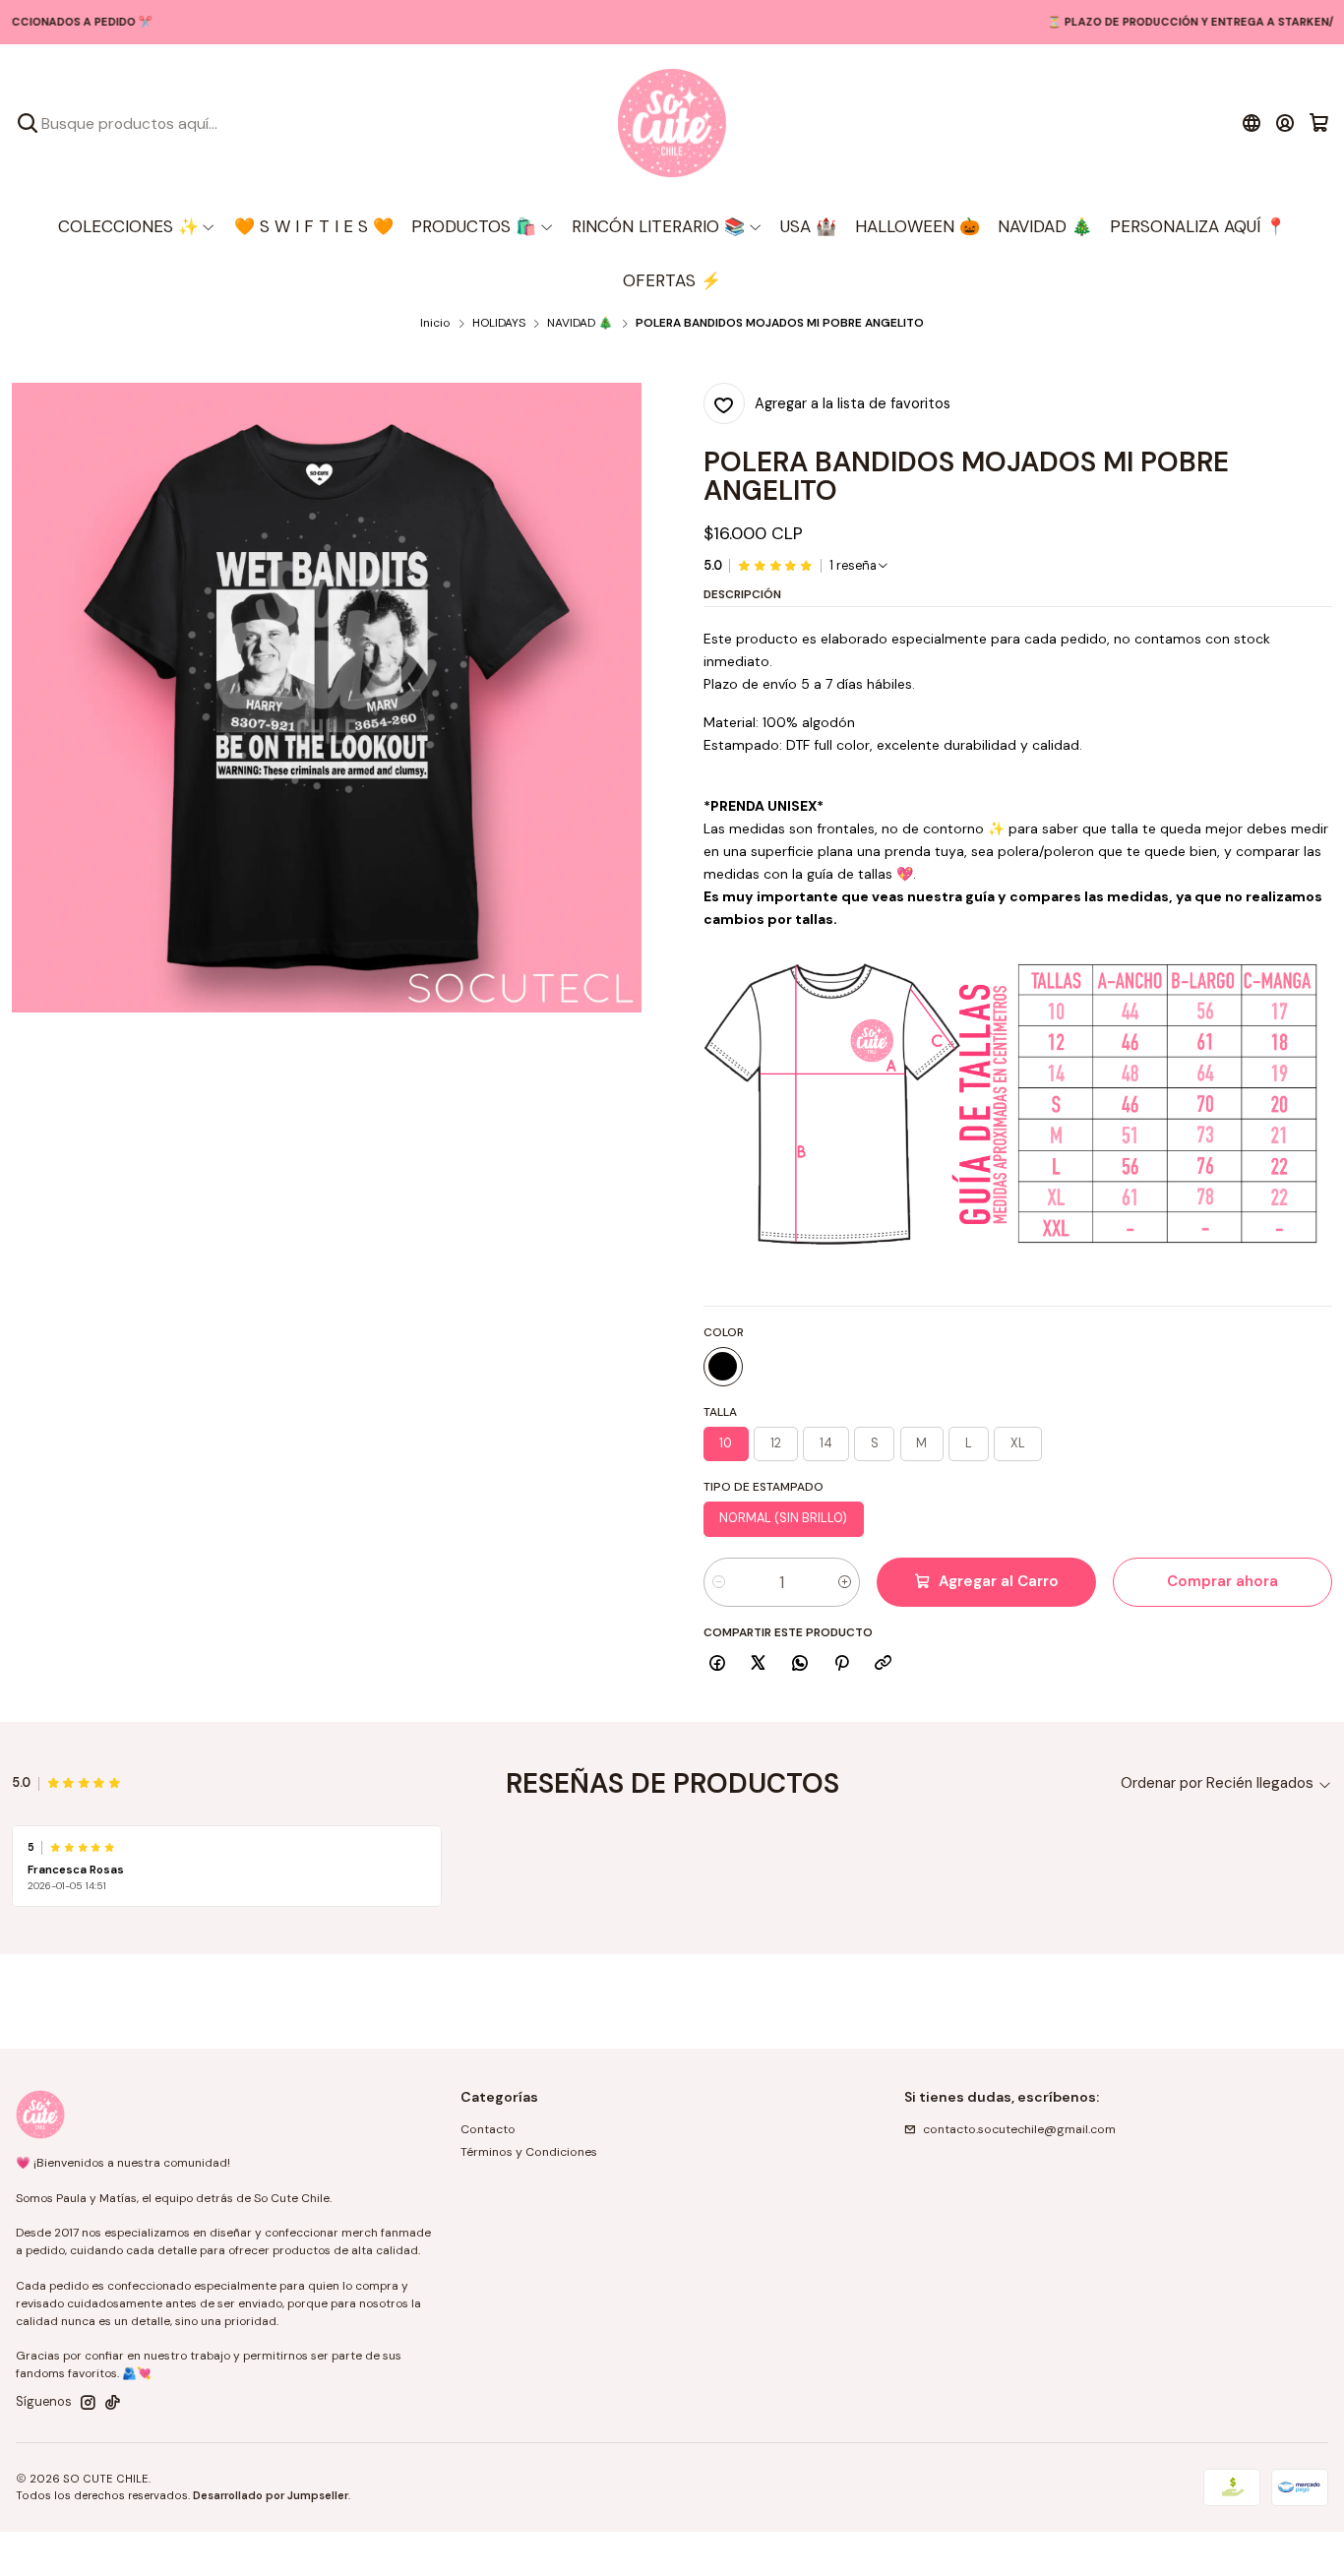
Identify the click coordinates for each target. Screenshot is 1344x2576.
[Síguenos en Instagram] (88, 2403)
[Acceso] (1285, 123)
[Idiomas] (1251, 123)
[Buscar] (28, 123)
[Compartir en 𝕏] (759, 1664)
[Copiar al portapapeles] (884, 1664)
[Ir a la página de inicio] (672, 123)
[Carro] (1319, 123)
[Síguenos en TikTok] (113, 2403)
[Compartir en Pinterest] (841, 1664)
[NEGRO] (723, 1367)
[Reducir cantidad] (719, 1582)
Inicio (435, 324)
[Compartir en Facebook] (718, 1664)
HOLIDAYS (499, 324)
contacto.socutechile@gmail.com (1019, 2129)
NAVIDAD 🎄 (580, 324)
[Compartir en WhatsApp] (800, 1664)
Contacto (488, 2129)
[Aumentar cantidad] (845, 1582)
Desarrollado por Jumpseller (271, 2495)
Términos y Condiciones (529, 2152)
